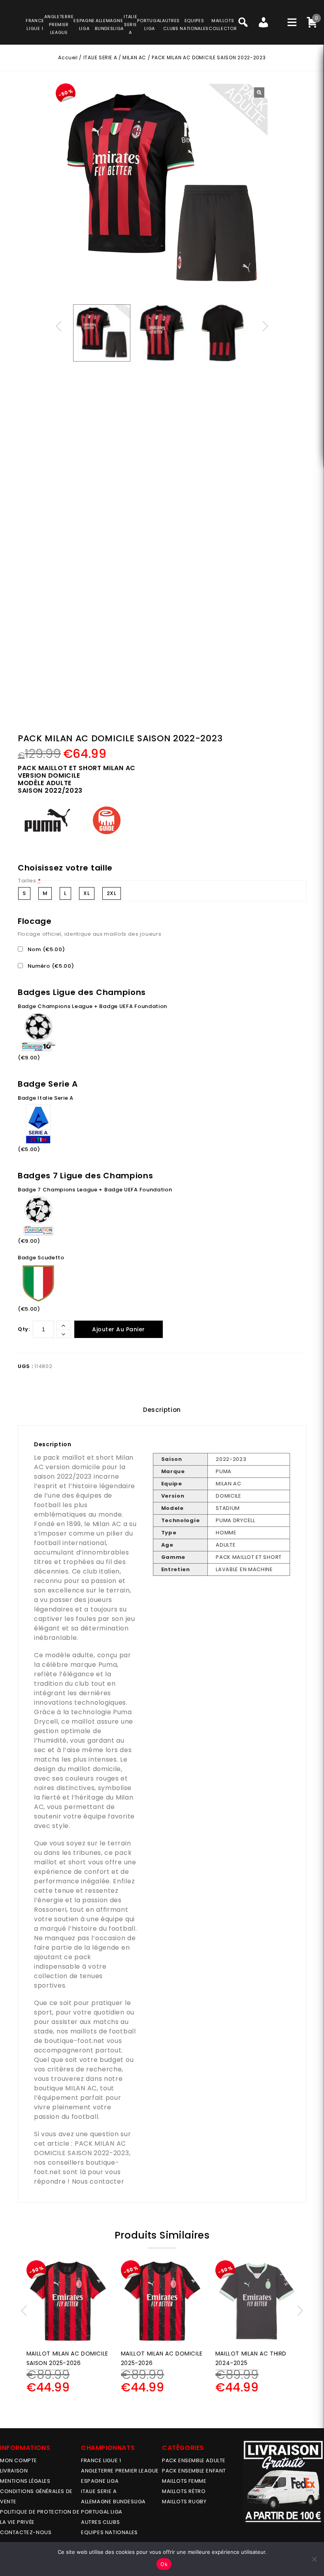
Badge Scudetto (41, 1258)
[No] (314, 2559)
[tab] (162, 1410)
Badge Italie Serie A (46, 1098)
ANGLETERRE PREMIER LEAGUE (59, 24)
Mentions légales (25, 2481)
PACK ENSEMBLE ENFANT (194, 2471)
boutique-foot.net (74, 2041)
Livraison (14, 2471)
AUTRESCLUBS (171, 24)
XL (87, 893)
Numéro (50, 966)
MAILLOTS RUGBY (184, 2502)
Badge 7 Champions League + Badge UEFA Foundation (95, 1190)
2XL (112, 893)
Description (162, 1410)
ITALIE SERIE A (100, 57)
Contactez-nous (26, 2532)
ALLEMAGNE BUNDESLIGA (113, 2502)
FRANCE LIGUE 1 (101, 2460)
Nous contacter (98, 2181)
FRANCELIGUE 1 (35, 24)
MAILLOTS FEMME (184, 2481)
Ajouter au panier (119, 1329)
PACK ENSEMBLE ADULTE (194, 2460)
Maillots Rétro (184, 2491)
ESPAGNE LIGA (100, 2481)
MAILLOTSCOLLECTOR (223, 24)
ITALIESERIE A (130, 24)
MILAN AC (134, 57)
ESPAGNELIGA (84, 24)
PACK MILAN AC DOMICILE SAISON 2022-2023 (82, 2148)
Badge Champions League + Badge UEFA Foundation (92, 1006)
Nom (45, 949)
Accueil (68, 57)
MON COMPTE (19, 2460)
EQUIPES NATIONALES (109, 2532)
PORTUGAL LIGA (102, 2512)
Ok (164, 2564)
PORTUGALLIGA (150, 24)
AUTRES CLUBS (100, 2522)
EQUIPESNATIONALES (194, 24)
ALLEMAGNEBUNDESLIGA (109, 24)
